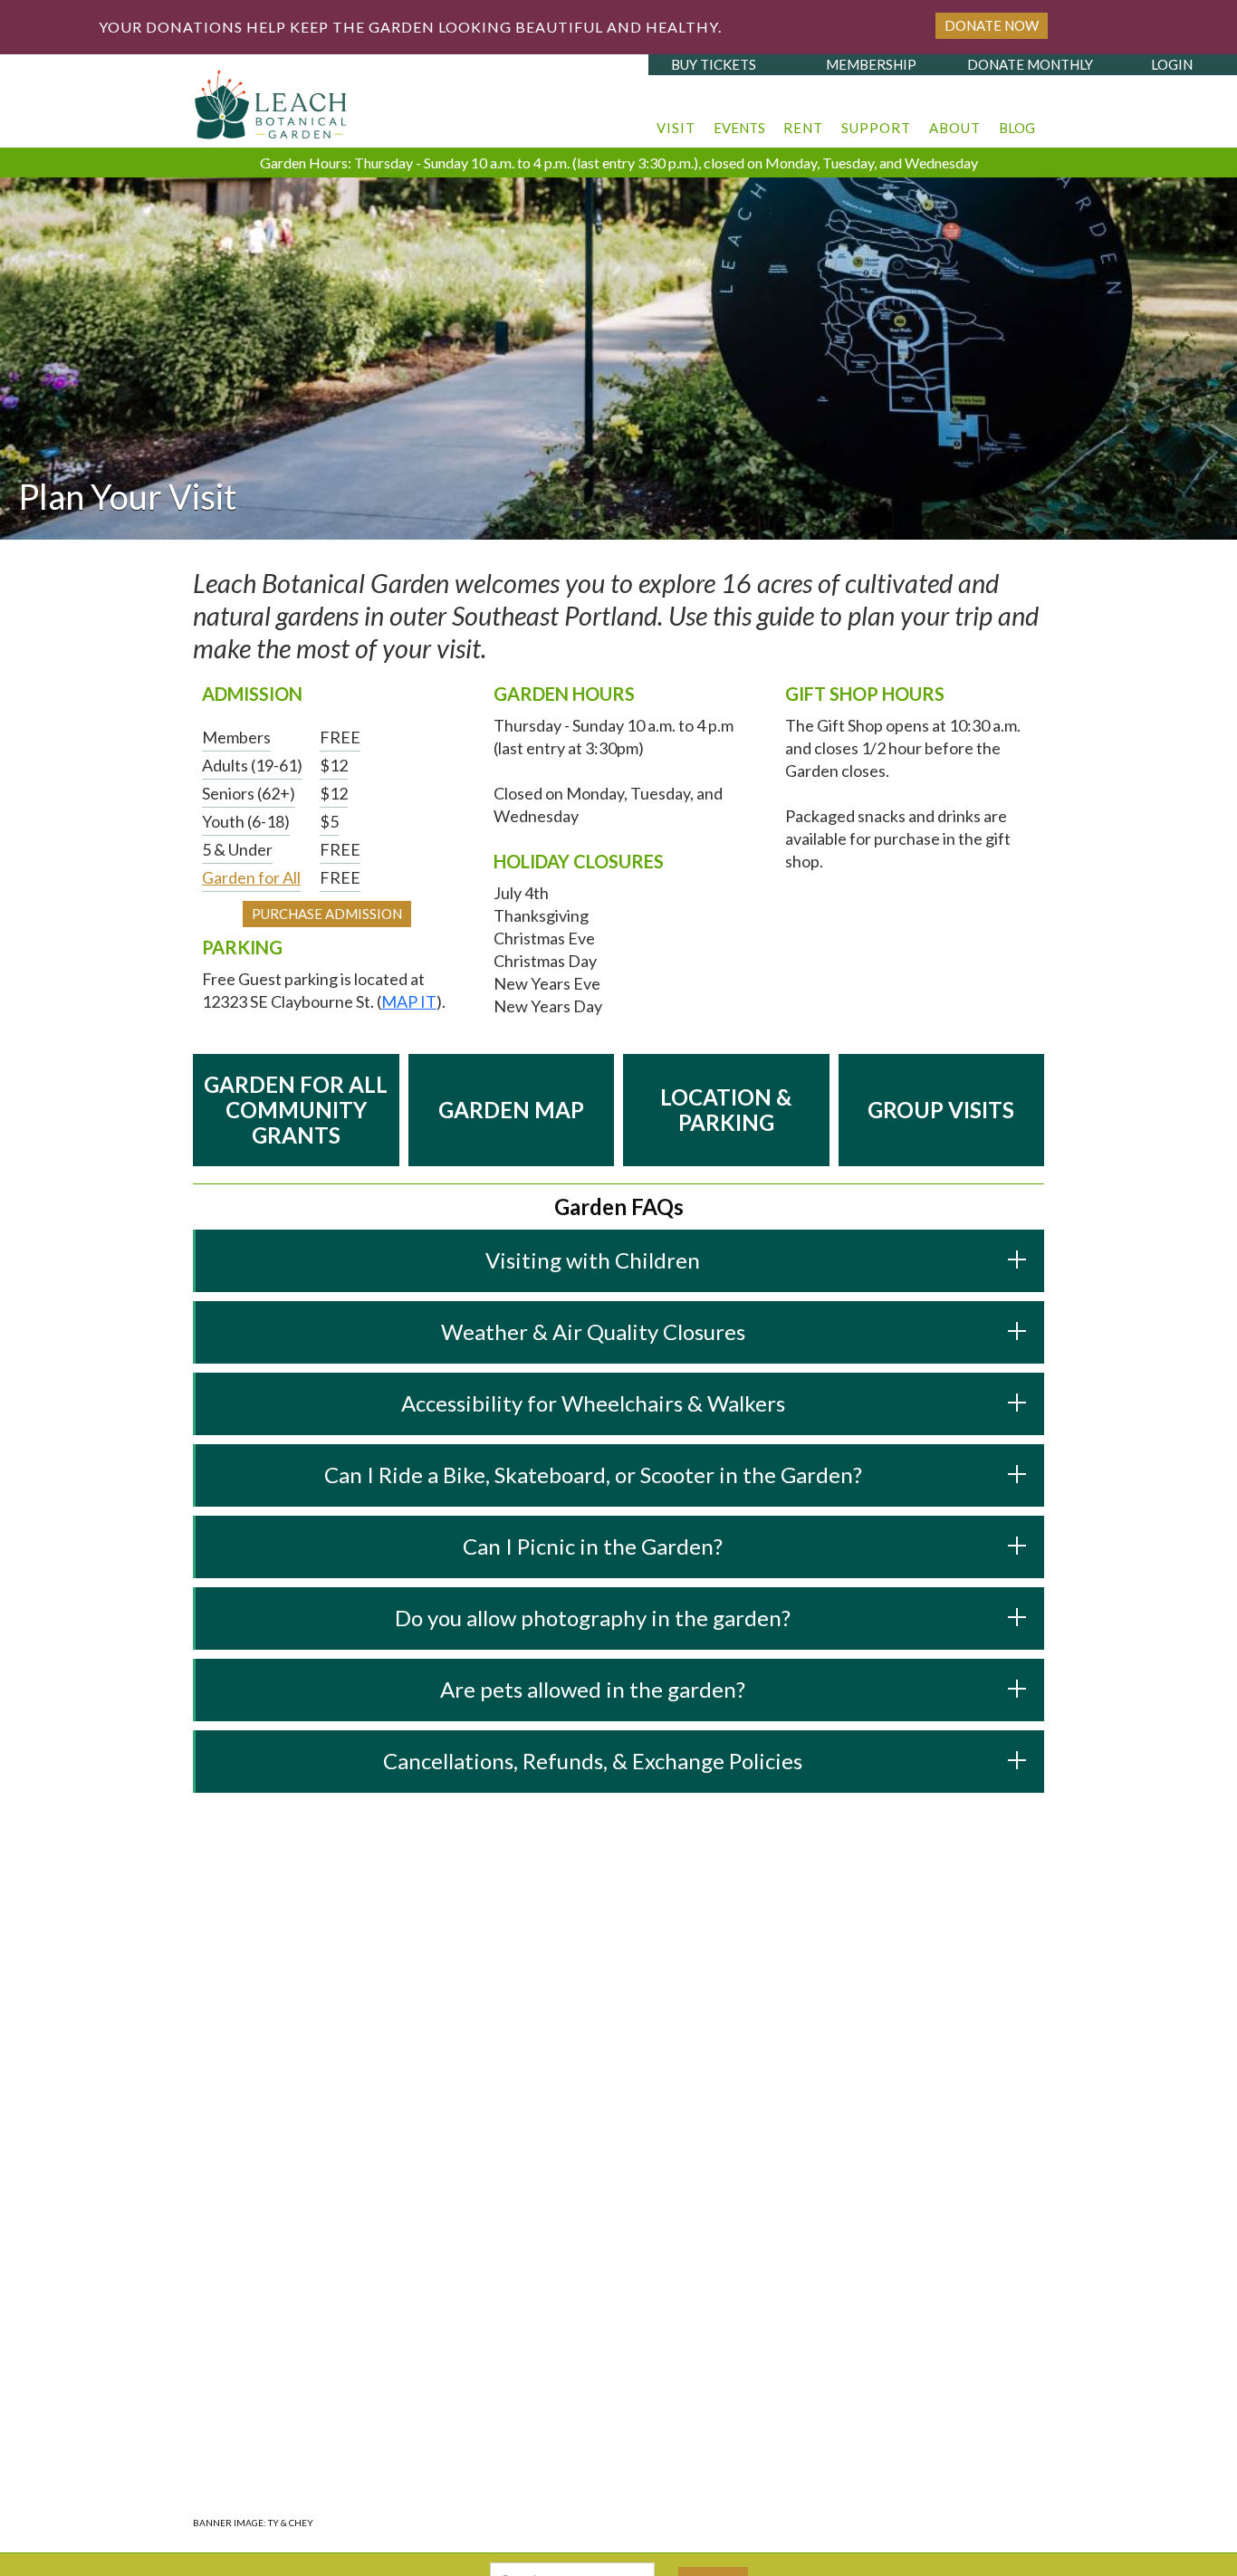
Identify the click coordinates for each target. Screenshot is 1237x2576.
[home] (272, 100)
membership (871, 64)
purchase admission (327, 914)
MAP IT (409, 1001)
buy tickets (714, 64)
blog (1017, 128)
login (1172, 64)
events (739, 128)
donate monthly (1030, 64)
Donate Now (992, 25)
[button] (676, 119)
